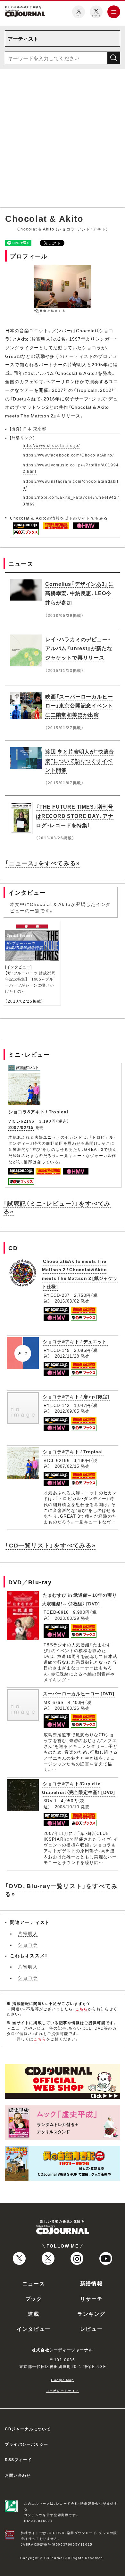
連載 (33, 2314)
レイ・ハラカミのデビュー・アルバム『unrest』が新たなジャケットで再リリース (79, 648)
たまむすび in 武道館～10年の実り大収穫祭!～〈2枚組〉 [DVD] (79, 1599)
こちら (82, 2009)
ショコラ (28, 1944)
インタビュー (34, 2329)
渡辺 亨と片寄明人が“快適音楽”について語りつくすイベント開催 (80, 761)
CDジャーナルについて (28, 2429)
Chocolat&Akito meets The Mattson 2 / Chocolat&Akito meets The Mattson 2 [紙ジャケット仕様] (80, 1274)
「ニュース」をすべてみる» (42, 863)
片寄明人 (28, 1933)
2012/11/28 (67, 1356)
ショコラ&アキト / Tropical (38, 1111)
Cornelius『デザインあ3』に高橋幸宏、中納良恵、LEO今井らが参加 (79, 593)
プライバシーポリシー (27, 2444)
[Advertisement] (63, 140)
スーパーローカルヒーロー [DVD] (79, 1693)
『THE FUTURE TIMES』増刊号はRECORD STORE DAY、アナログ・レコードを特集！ (75, 816)
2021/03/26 (67, 1708)
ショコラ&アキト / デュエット (75, 1341)
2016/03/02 (67, 1301)
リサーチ (91, 2298)
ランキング (91, 2314)
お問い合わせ (18, 2475)
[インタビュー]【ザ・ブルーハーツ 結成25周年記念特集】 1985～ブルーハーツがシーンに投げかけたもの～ (30, 979)
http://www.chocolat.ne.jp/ (51, 445)
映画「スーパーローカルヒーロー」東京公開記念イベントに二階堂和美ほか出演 (79, 706)
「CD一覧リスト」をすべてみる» (50, 1545)
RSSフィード (18, 2459)
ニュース (34, 2283)
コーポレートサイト (63, 2390)
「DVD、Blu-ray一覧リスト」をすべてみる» (61, 1890)
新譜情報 (91, 2283)
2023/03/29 (67, 1618)
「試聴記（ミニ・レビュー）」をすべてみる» (57, 1207)
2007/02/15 (21, 1127)
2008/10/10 (67, 1807)
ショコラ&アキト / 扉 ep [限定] (76, 1396)
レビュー (91, 2329)
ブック (34, 2298)
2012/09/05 (67, 1411)
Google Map (63, 2380)
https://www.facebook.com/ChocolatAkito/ (68, 455)
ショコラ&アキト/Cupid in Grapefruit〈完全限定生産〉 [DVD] (79, 1788)
